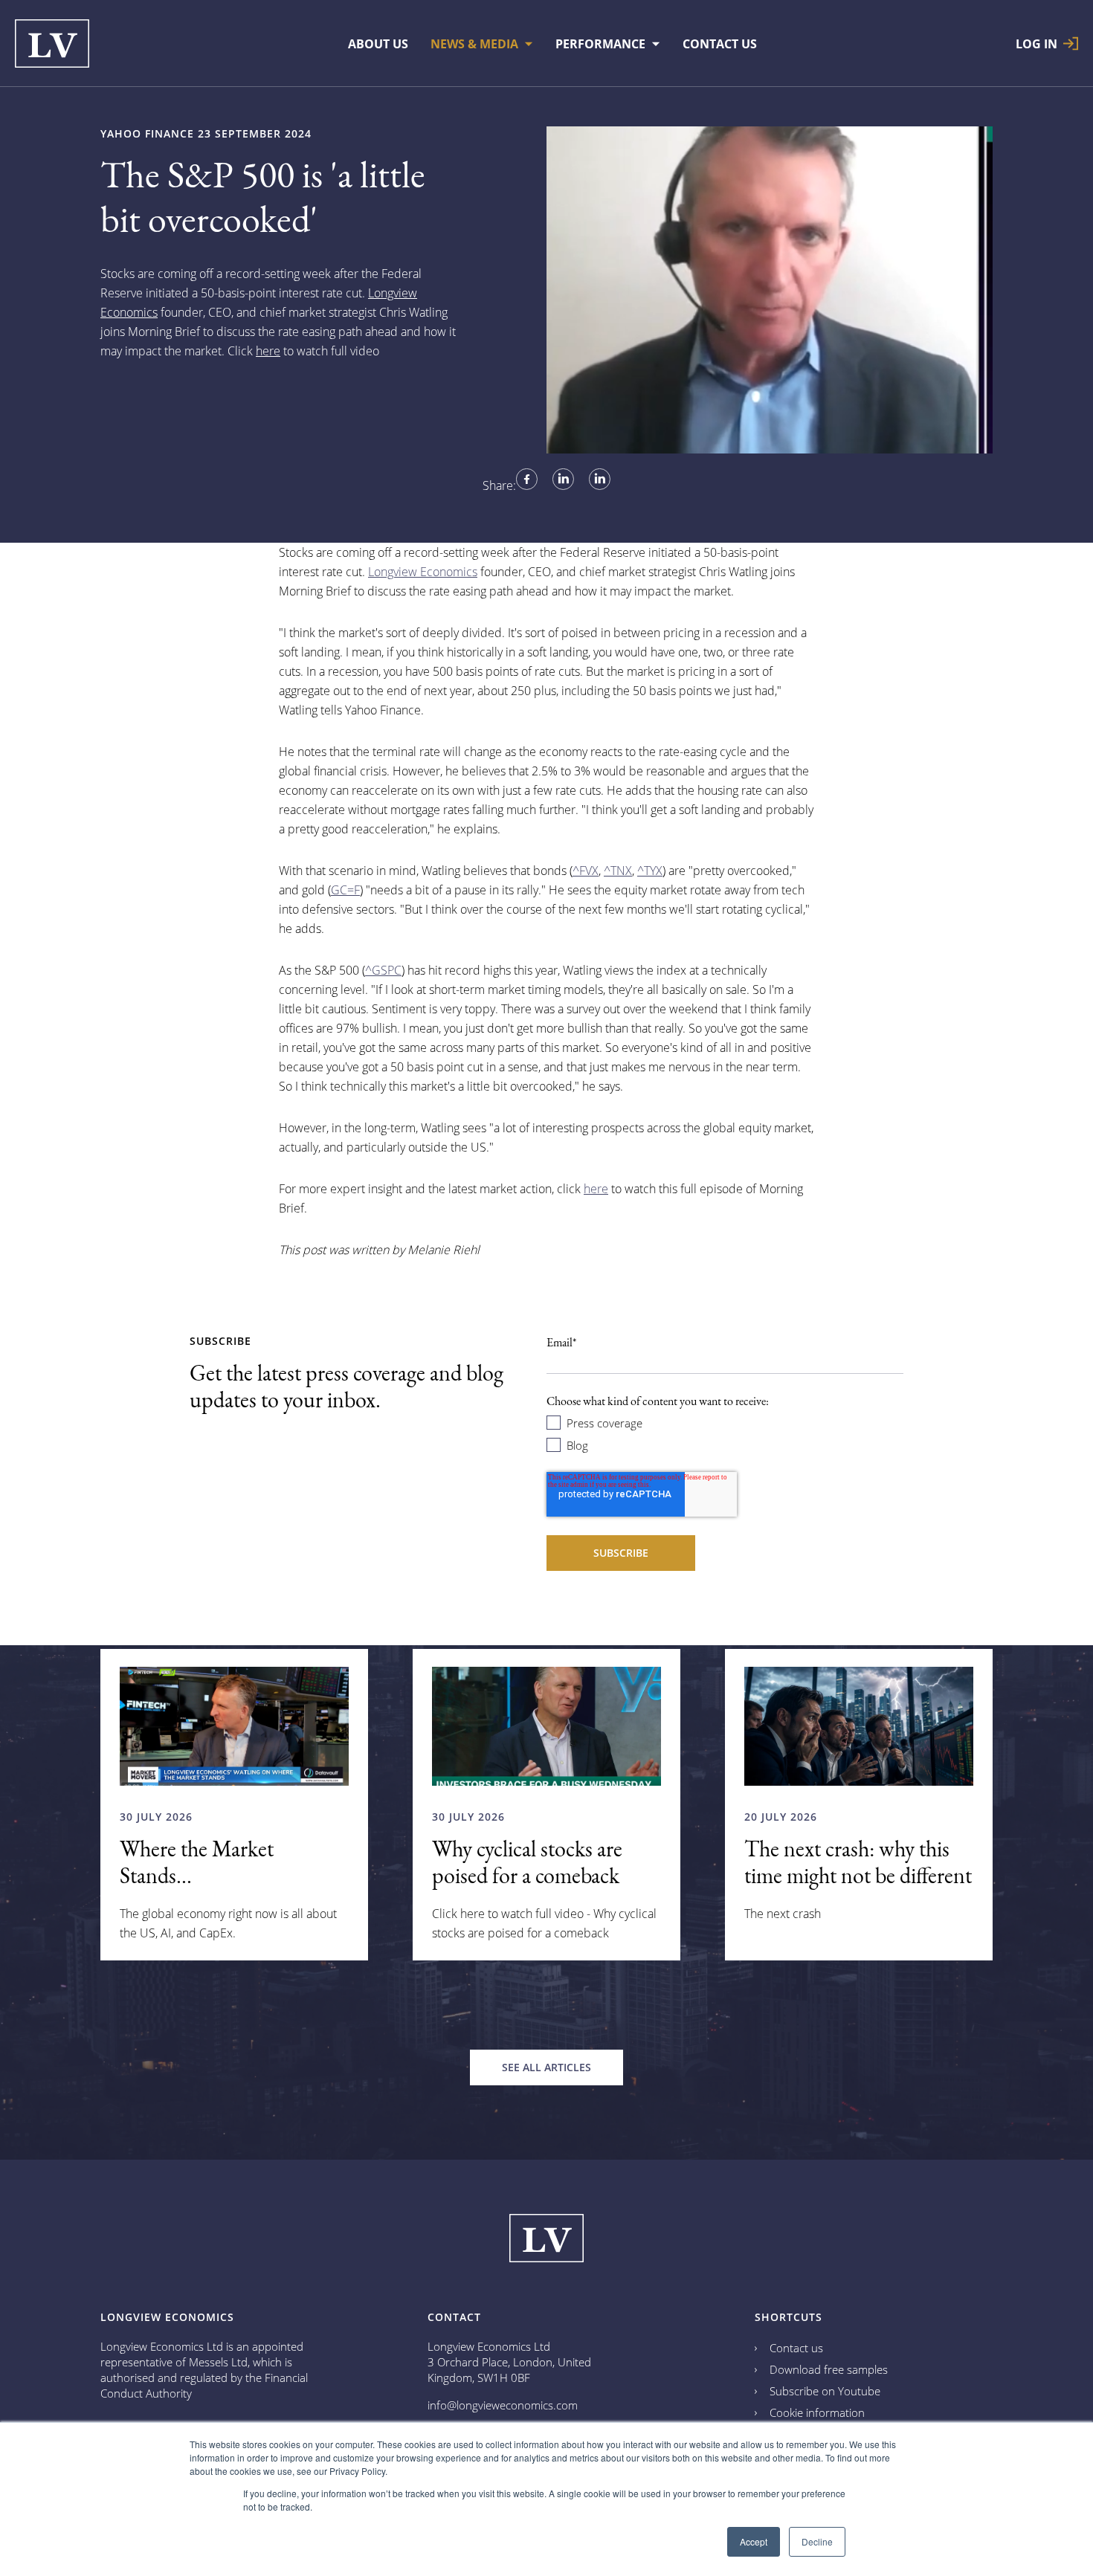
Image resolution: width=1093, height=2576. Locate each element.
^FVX (586, 871)
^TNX (618, 871)
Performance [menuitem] (600, 44)
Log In (1036, 43)
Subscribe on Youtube (825, 2391)
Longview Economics (423, 572)
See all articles (546, 2067)
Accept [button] (754, 2541)
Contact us (796, 2348)
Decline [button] (817, 2541)
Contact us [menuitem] (720, 44)
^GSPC (383, 970)
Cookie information (817, 2412)
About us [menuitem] (378, 44)
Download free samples (829, 2369)
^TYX (650, 871)
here (268, 351)
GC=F (345, 890)
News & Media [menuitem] (474, 44)
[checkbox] (725, 1433)
